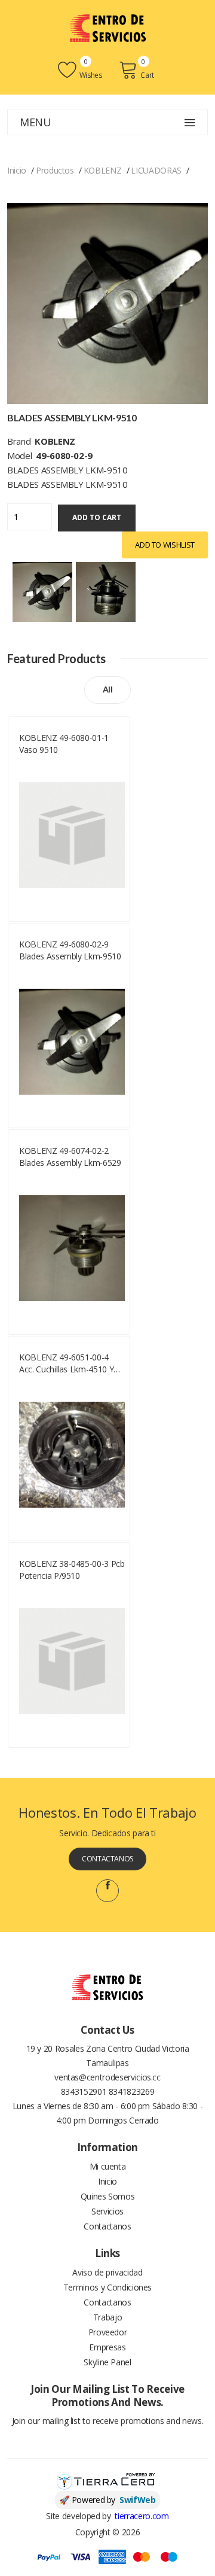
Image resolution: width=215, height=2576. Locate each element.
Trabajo (108, 2317)
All (108, 689)
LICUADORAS (156, 170)
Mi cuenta (108, 2166)
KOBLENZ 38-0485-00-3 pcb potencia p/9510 (72, 1570)
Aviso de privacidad (107, 2272)
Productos (55, 170)
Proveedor (108, 2332)
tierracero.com (142, 2516)
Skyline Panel (107, 2362)
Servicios (107, 2211)
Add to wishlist (165, 545)
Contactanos (107, 1859)
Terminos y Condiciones (107, 2287)
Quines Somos (108, 2196)
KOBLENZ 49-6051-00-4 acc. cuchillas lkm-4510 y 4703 (66, 1363)
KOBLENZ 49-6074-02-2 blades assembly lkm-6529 (70, 1157)
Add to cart (97, 517)
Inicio (17, 170)
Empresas (107, 2347)
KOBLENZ (103, 170)
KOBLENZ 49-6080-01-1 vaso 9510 (64, 744)
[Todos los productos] (42, 590)
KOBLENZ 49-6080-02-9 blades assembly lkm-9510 (70, 950)
